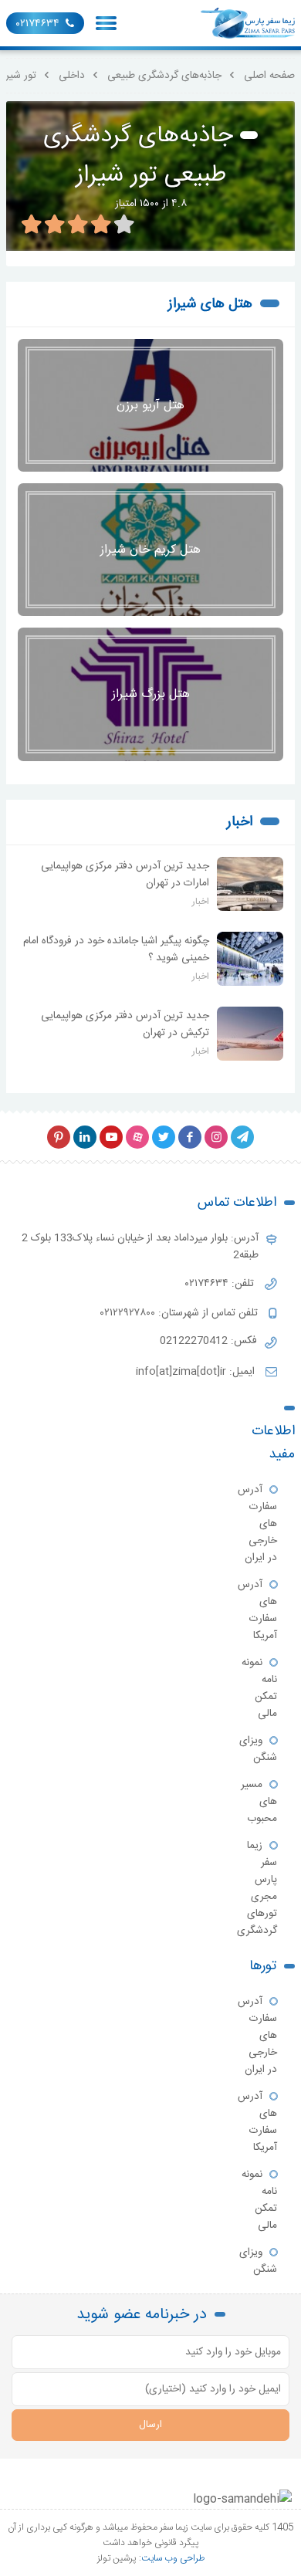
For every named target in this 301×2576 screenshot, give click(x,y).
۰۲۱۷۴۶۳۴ (38, 24)
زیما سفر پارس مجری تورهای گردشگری (257, 1888)
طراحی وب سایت (173, 2558)
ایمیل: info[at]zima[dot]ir (197, 1372)
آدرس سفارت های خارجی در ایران (257, 1524)
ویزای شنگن (258, 1749)
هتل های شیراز (210, 304)
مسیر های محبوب (259, 1802)
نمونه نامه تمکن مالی (259, 1688)
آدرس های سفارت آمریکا (257, 1610)
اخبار (240, 822)
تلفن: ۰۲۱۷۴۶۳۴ (221, 1284)
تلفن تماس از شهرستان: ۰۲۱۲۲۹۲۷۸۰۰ (181, 1313)
